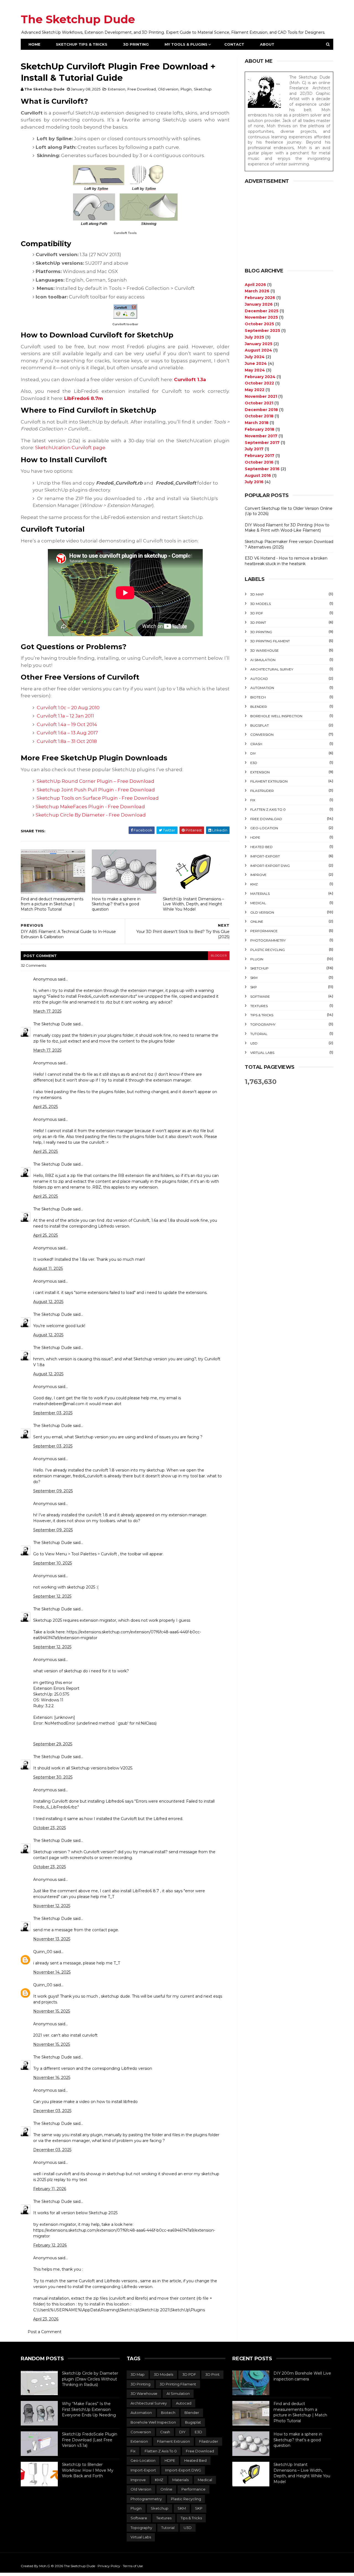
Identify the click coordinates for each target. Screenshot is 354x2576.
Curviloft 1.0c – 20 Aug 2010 (68, 708)
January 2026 (259, 304)
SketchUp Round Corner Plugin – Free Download (96, 781)
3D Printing (136, 44)
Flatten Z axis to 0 (268, 809)
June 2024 (256, 363)
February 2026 (260, 298)
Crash (256, 744)
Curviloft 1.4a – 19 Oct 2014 (67, 724)
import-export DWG (270, 866)
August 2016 (258, 475)
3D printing (261, 632)
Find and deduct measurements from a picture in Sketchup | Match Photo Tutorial (52, 904)
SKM (254, 978)
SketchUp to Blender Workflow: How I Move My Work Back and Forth (88, 2470)
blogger (219, 956)
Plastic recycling (268, 950)
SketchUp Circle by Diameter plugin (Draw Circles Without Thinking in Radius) (90, 2379)
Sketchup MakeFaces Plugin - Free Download (91, 807)
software (260, 996)
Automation (262, 688)
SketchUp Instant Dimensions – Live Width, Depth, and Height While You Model (193, 904)
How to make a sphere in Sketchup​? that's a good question (116, 904)
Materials (260, 894)
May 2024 (255, 370)
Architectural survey (272, 669)
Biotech (258, 697)
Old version (168, 89)
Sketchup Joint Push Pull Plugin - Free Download (96, 790)
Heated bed (261, 847)
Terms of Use (133, 2566)
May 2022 (255, 390)
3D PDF (257, 613)
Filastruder (262, 791)
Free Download (142, 89)
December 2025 (262, 311)
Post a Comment (45, 2332)
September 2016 (262, 469)
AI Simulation (263, 660)
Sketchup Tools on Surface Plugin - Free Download (98, 798)
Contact (234, 44)
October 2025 (259, 324)
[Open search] (328, 44)
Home (34, 44)
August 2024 (258, 350)
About (267, 44)
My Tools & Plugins (186, 44)
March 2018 (257, 423)
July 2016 (254, 482)
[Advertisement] (289, 226)
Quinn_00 (43, 1952)
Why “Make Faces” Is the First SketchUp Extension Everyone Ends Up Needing (89, 2409)
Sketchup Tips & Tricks (82, 44)
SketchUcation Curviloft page (70, 448)
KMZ (254, 884)
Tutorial (259, 1034)
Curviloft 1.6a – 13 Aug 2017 (67, 733)
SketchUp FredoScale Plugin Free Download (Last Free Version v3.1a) (90, 2440)
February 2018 (260, 429)
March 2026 (257, 291)
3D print (258, 622)
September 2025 (262, 331)
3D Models (261, 604)
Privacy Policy (109, 2566)
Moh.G (45, 2566)
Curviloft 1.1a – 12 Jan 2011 (65, 716)
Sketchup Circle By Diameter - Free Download (91, 815)
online (257, 922)
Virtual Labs (262, 1053)
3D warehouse (265, 650)
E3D (254, 763)
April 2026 (255, 285)
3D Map (257, 594)
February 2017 (260, 456)
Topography (263, 1024)
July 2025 (254, 337)
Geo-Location (264, 828)
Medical (258, 903)
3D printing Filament (270, 641)
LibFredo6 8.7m (84, 398)
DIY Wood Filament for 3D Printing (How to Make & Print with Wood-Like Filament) (287, 528)
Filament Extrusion (269, 781)
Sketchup (203, 89)
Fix (253, 800)
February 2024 (260, 377)
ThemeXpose (24, 2560)
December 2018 (261, 410)
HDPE (255, 837)
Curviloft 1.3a (190, 379)
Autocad (259, 679)
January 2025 (259, 344)
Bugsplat (260, 725)
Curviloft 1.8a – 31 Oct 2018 (67, 741)
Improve (258, 875)
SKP (254, 987)
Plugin (186, 89)
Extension (117, 89)
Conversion (262, 735)
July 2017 (254, 449)
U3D (254, 1043)
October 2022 (259, 383)
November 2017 (261, 436)
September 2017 (262, 443)
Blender (259, 707)
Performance (264, 931)
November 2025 (261, 317)
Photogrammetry (268, 940)
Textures (259, 1006)
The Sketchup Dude (78, 19)
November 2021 (261, 396)
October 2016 (259, 462)
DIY (253, 753)
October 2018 (259, 416)
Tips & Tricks (262, 1015)
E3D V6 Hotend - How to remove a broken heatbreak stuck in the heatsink (286, 561)
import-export (265, 856)
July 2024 (255, 357)
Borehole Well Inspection (276, 716)
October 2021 (259, 403)
